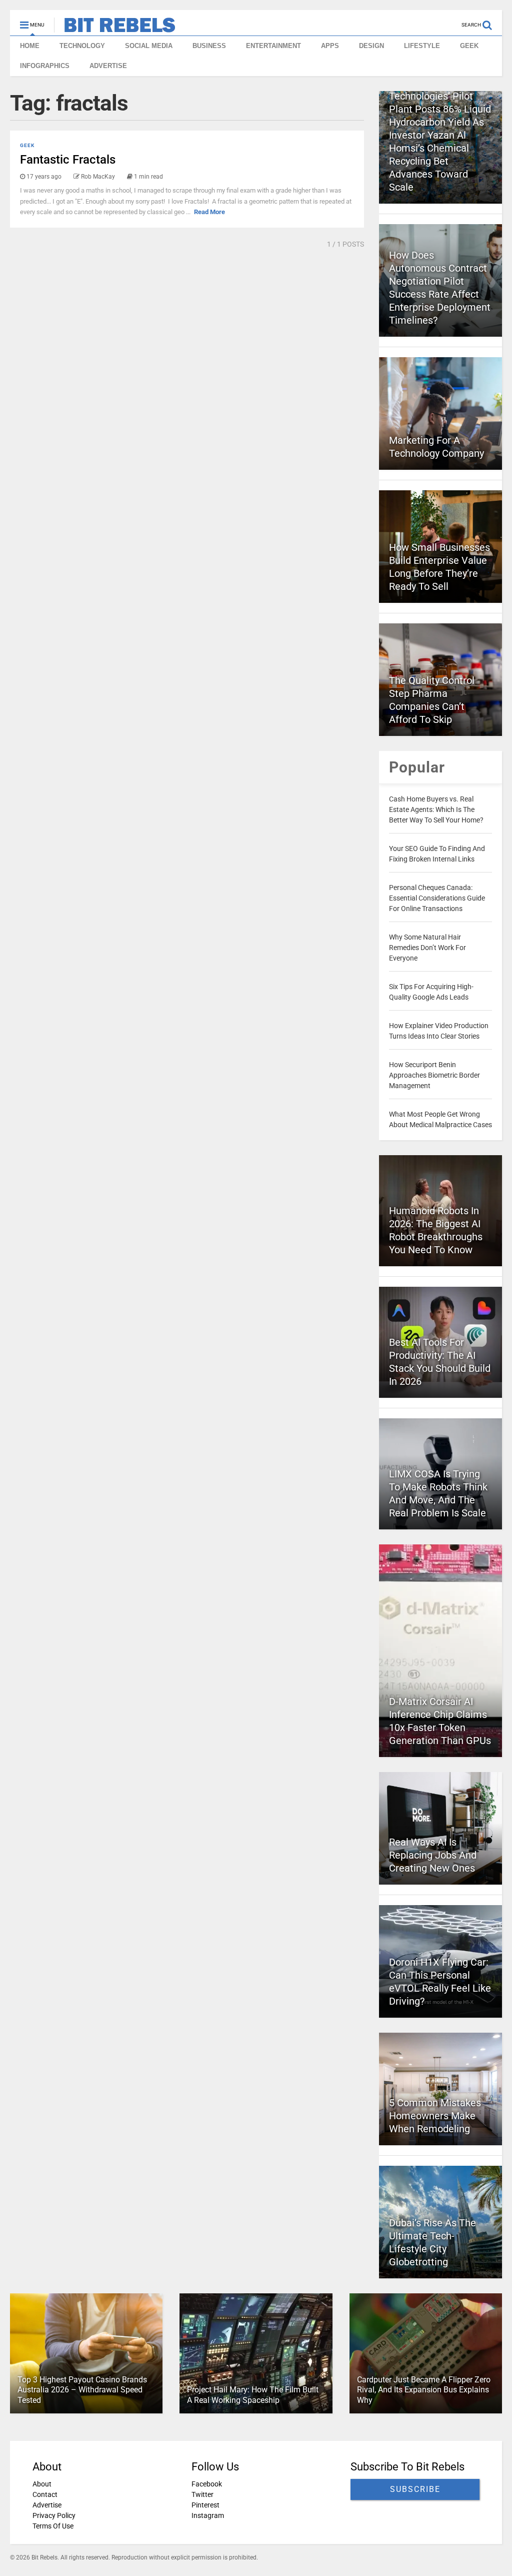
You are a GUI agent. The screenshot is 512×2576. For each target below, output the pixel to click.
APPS (330, 46)
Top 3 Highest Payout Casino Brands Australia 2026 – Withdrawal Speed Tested (82, 2390)
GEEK (469, 46)
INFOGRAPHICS (45, 66)
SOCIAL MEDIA (149, 46)
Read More (209, 212)
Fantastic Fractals (68, 160)
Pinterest (205, 2505)
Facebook (207, 2484)
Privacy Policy (54, 2515)
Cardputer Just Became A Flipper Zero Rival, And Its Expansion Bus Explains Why (424, 2390)
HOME (30, 46)
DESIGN (371, 46)
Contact (45, 2494)
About (42, 2484)
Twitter (202, 2494)
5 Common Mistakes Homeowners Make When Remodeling (435, 2116)
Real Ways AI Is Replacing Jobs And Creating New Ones (433, 1855)
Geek (27, 145)
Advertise (47, 2505)
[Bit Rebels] (115, 28)
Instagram (208, 2515)
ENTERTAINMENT (273, 46)
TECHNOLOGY (82, 46)
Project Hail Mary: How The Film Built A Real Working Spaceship (253, 2395)
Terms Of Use (53, 2526)
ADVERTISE (108, 66)
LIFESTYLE (422, 46)
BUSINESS (209, 46)
